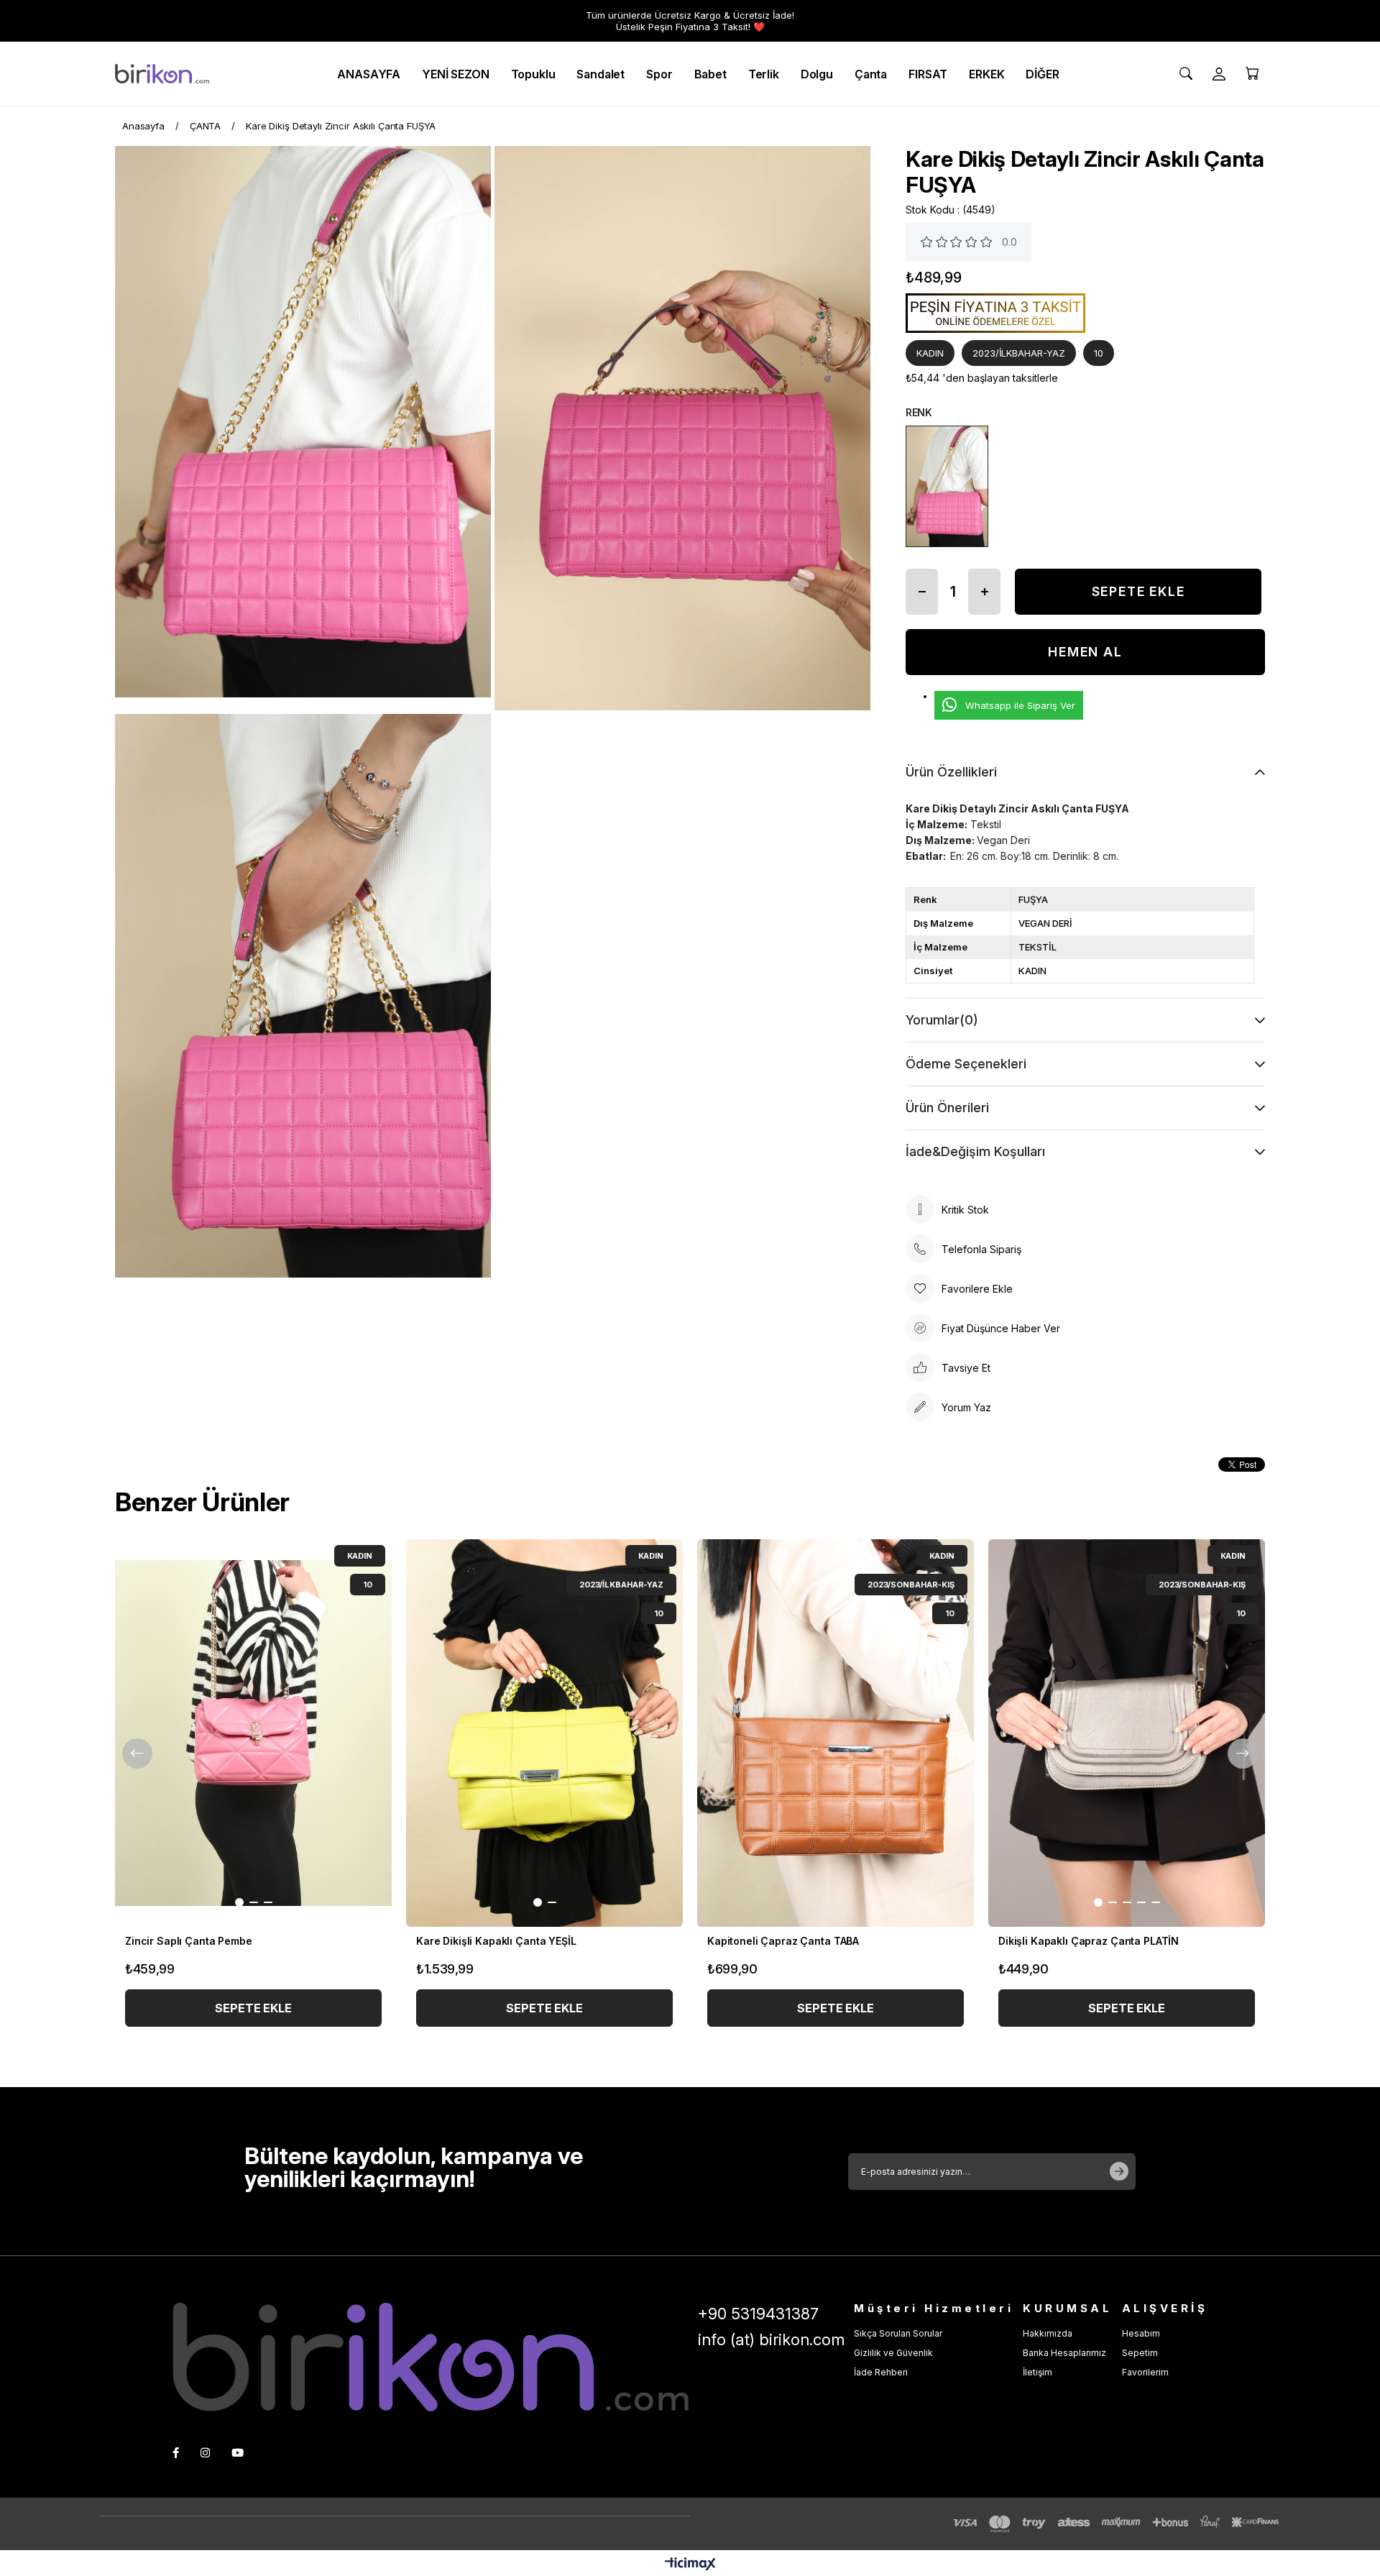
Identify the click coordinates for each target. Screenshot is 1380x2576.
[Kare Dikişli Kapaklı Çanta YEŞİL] (544, 1733)
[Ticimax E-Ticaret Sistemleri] (690, 2565)
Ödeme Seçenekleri (966, 1064)
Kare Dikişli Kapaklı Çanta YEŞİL (496, 1941)
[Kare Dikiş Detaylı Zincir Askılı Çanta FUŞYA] (947, 486)
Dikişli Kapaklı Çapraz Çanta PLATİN (1089, 1941)
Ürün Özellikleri (951, 772)
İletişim (1038, 2372)
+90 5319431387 (758, 2314)
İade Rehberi (881, 2372)
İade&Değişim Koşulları (975, 1151)
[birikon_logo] (431, 2357)
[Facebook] (176, 2453)
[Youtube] (238, 2453)
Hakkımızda (1048, 2333)
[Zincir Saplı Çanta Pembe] (253, 1733)
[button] (239, 1902)
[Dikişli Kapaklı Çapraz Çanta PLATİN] (1127, 1733)
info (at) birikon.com (771, 2339)
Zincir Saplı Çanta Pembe (189, 1941)
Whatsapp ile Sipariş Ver (1020, 705)
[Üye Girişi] (1219, 74)
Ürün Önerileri (947, 1108)
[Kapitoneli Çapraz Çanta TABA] (836, 1733)
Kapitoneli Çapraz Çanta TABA (783, 1941)
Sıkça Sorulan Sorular (898, 2333)
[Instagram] (205, 2453)
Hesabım (1141, 2333)
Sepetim (1140, 2353)
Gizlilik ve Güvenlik (893, 2353)
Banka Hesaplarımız (1064, 2353)
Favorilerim (1145, 2372)
